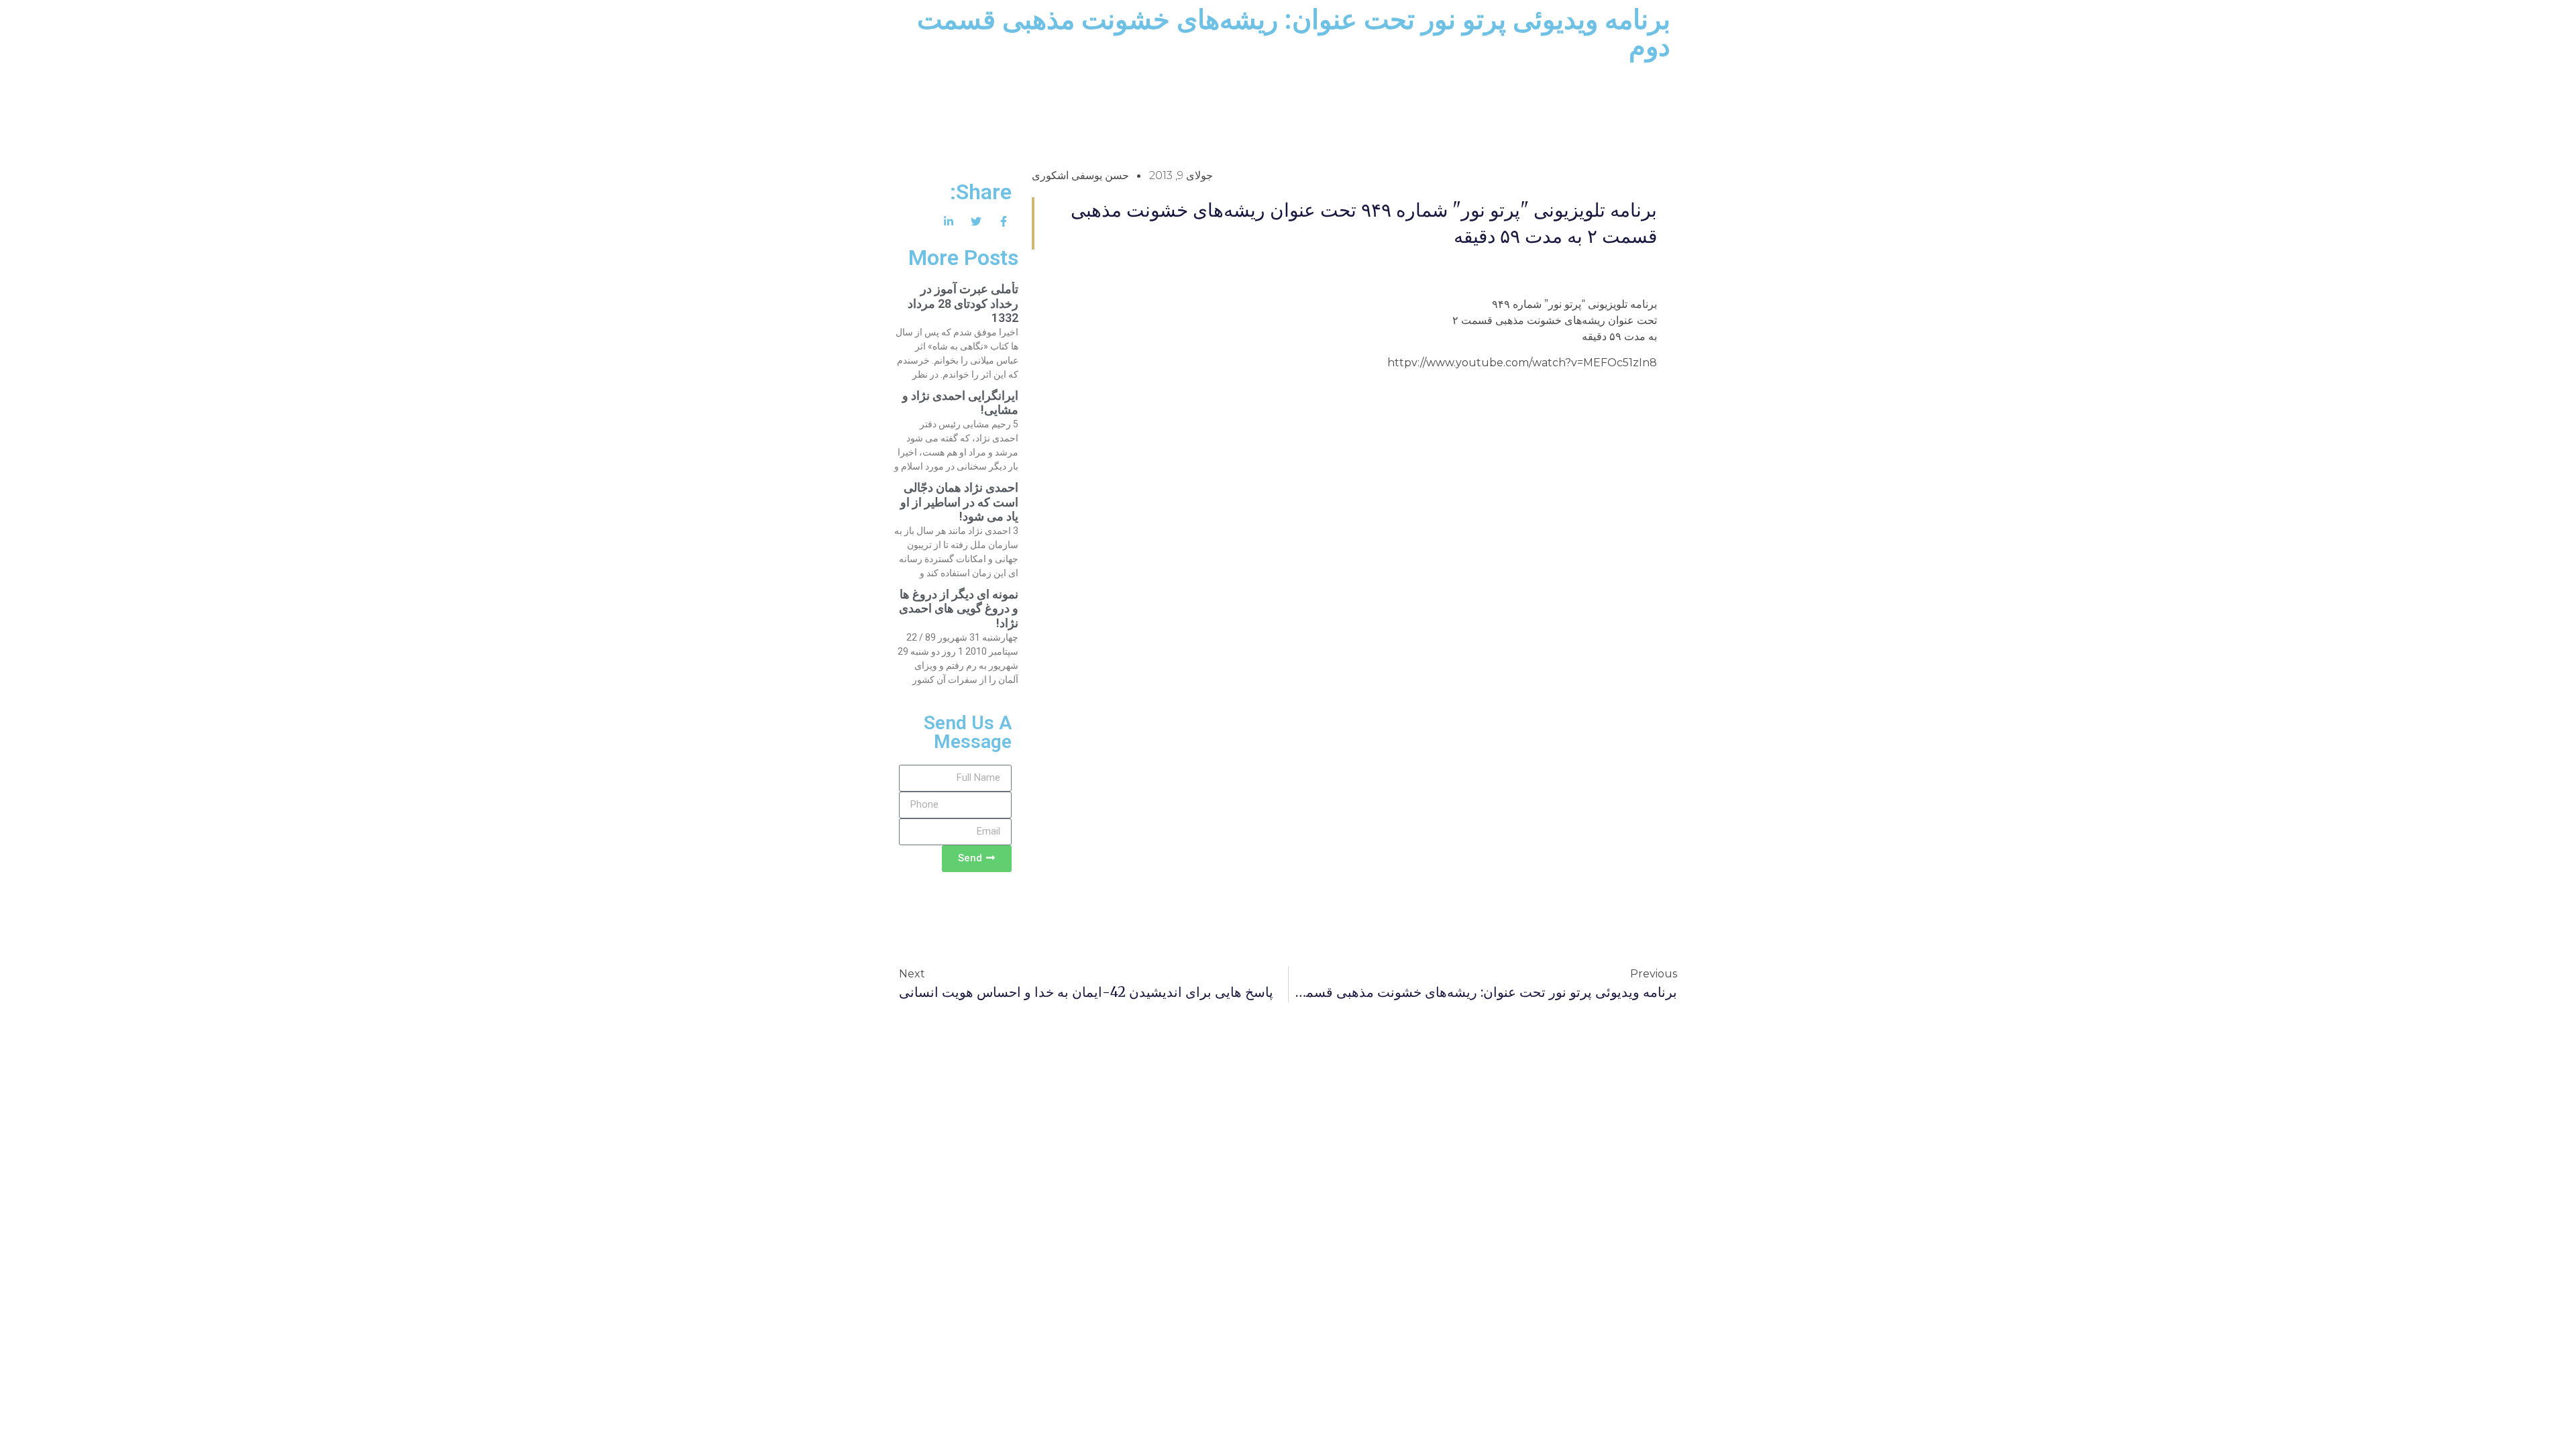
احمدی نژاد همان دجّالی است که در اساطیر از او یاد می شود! (959, 502)
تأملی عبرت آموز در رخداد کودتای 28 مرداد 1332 (963, 303)
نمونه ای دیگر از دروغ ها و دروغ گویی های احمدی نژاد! (959, 608)
